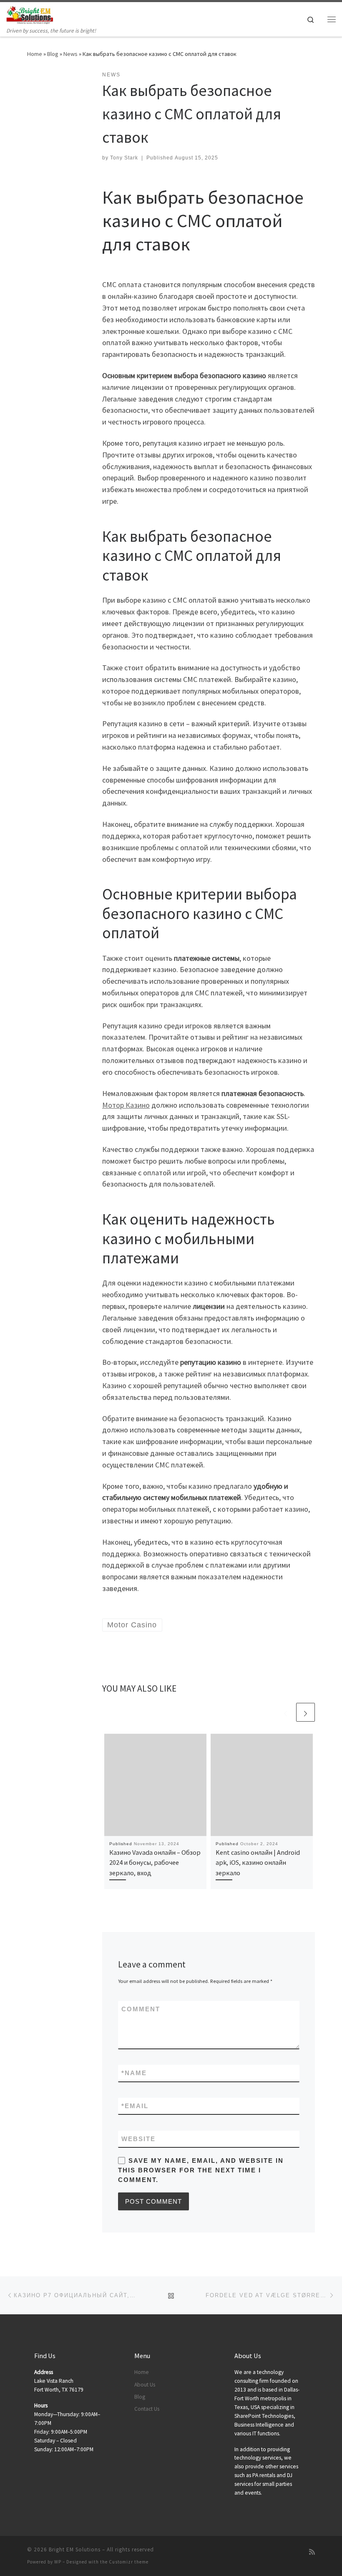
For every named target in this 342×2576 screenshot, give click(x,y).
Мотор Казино (126, 1105)
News (70, 54)
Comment (141, 2009)
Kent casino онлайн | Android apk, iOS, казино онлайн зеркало (258, 1863)
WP (58, 2562)
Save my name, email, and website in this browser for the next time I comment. (201, 2170)
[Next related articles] (306, 1712)
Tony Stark (124, 158)
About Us (145, 2385)
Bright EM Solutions (75, 2549)
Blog (53, 54)
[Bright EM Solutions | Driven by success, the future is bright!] (30, 14)
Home (35, 54)
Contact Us (147, 2409)
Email (135, 2106)
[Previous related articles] (285, 1712)
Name (134, 2073)
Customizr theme (129, 2562)
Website (138, 2139)
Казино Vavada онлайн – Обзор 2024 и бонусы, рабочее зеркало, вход (155, 1863)
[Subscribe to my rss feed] (312, 2552)
